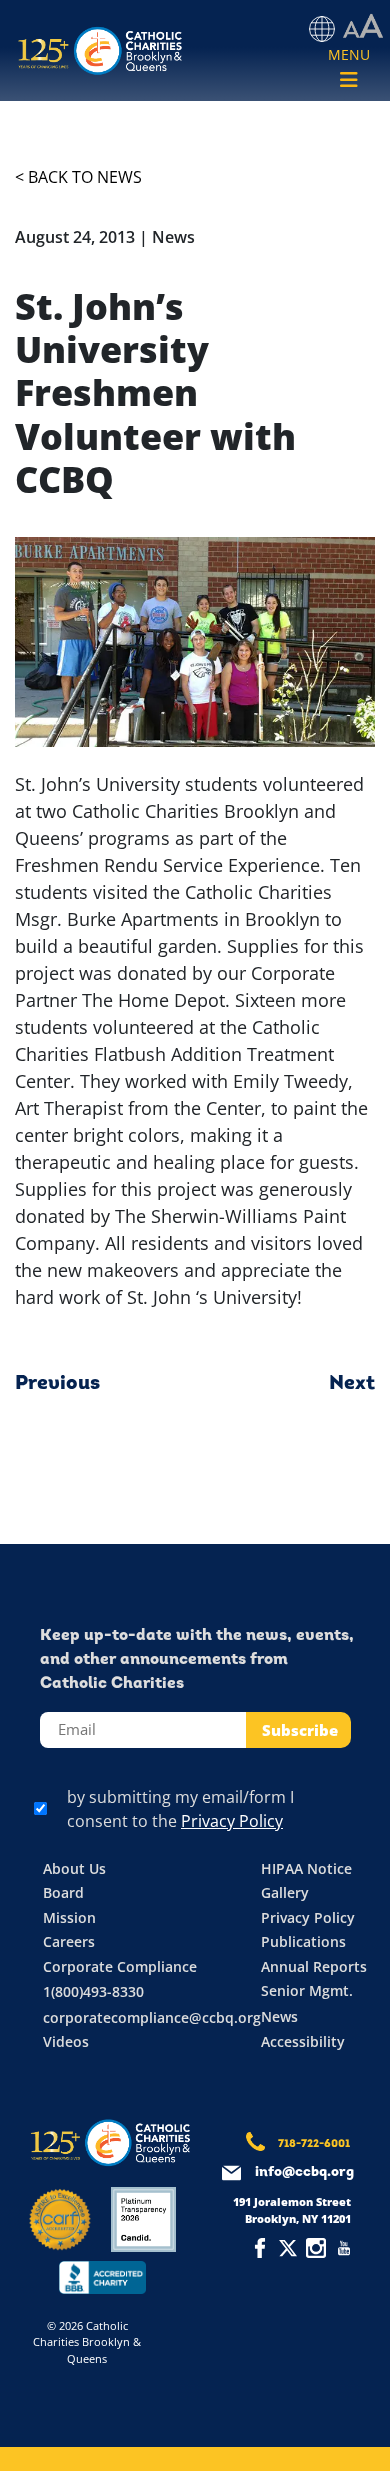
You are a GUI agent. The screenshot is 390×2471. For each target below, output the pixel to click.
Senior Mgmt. (307, 1990)
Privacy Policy (232, 1821)
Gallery (285, 1892)
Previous (57, 1384)
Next (352, 1384)
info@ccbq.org (304, 2172)
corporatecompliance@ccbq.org (152, 2017)
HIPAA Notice (306, 1868)
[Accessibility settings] (363, 27)
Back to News (85, 177)
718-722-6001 (314, 2144)
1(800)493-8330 (93, 1991)
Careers (69, 1941)
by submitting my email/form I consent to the (180, 1809)
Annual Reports (314, 1966)
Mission (69, 1917)
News (279, 2016)
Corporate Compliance (120, 1966)
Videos (66, 2041)
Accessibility (303, 2041)
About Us (74, 1868)
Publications (303, 1941)
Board (63, 1892)
